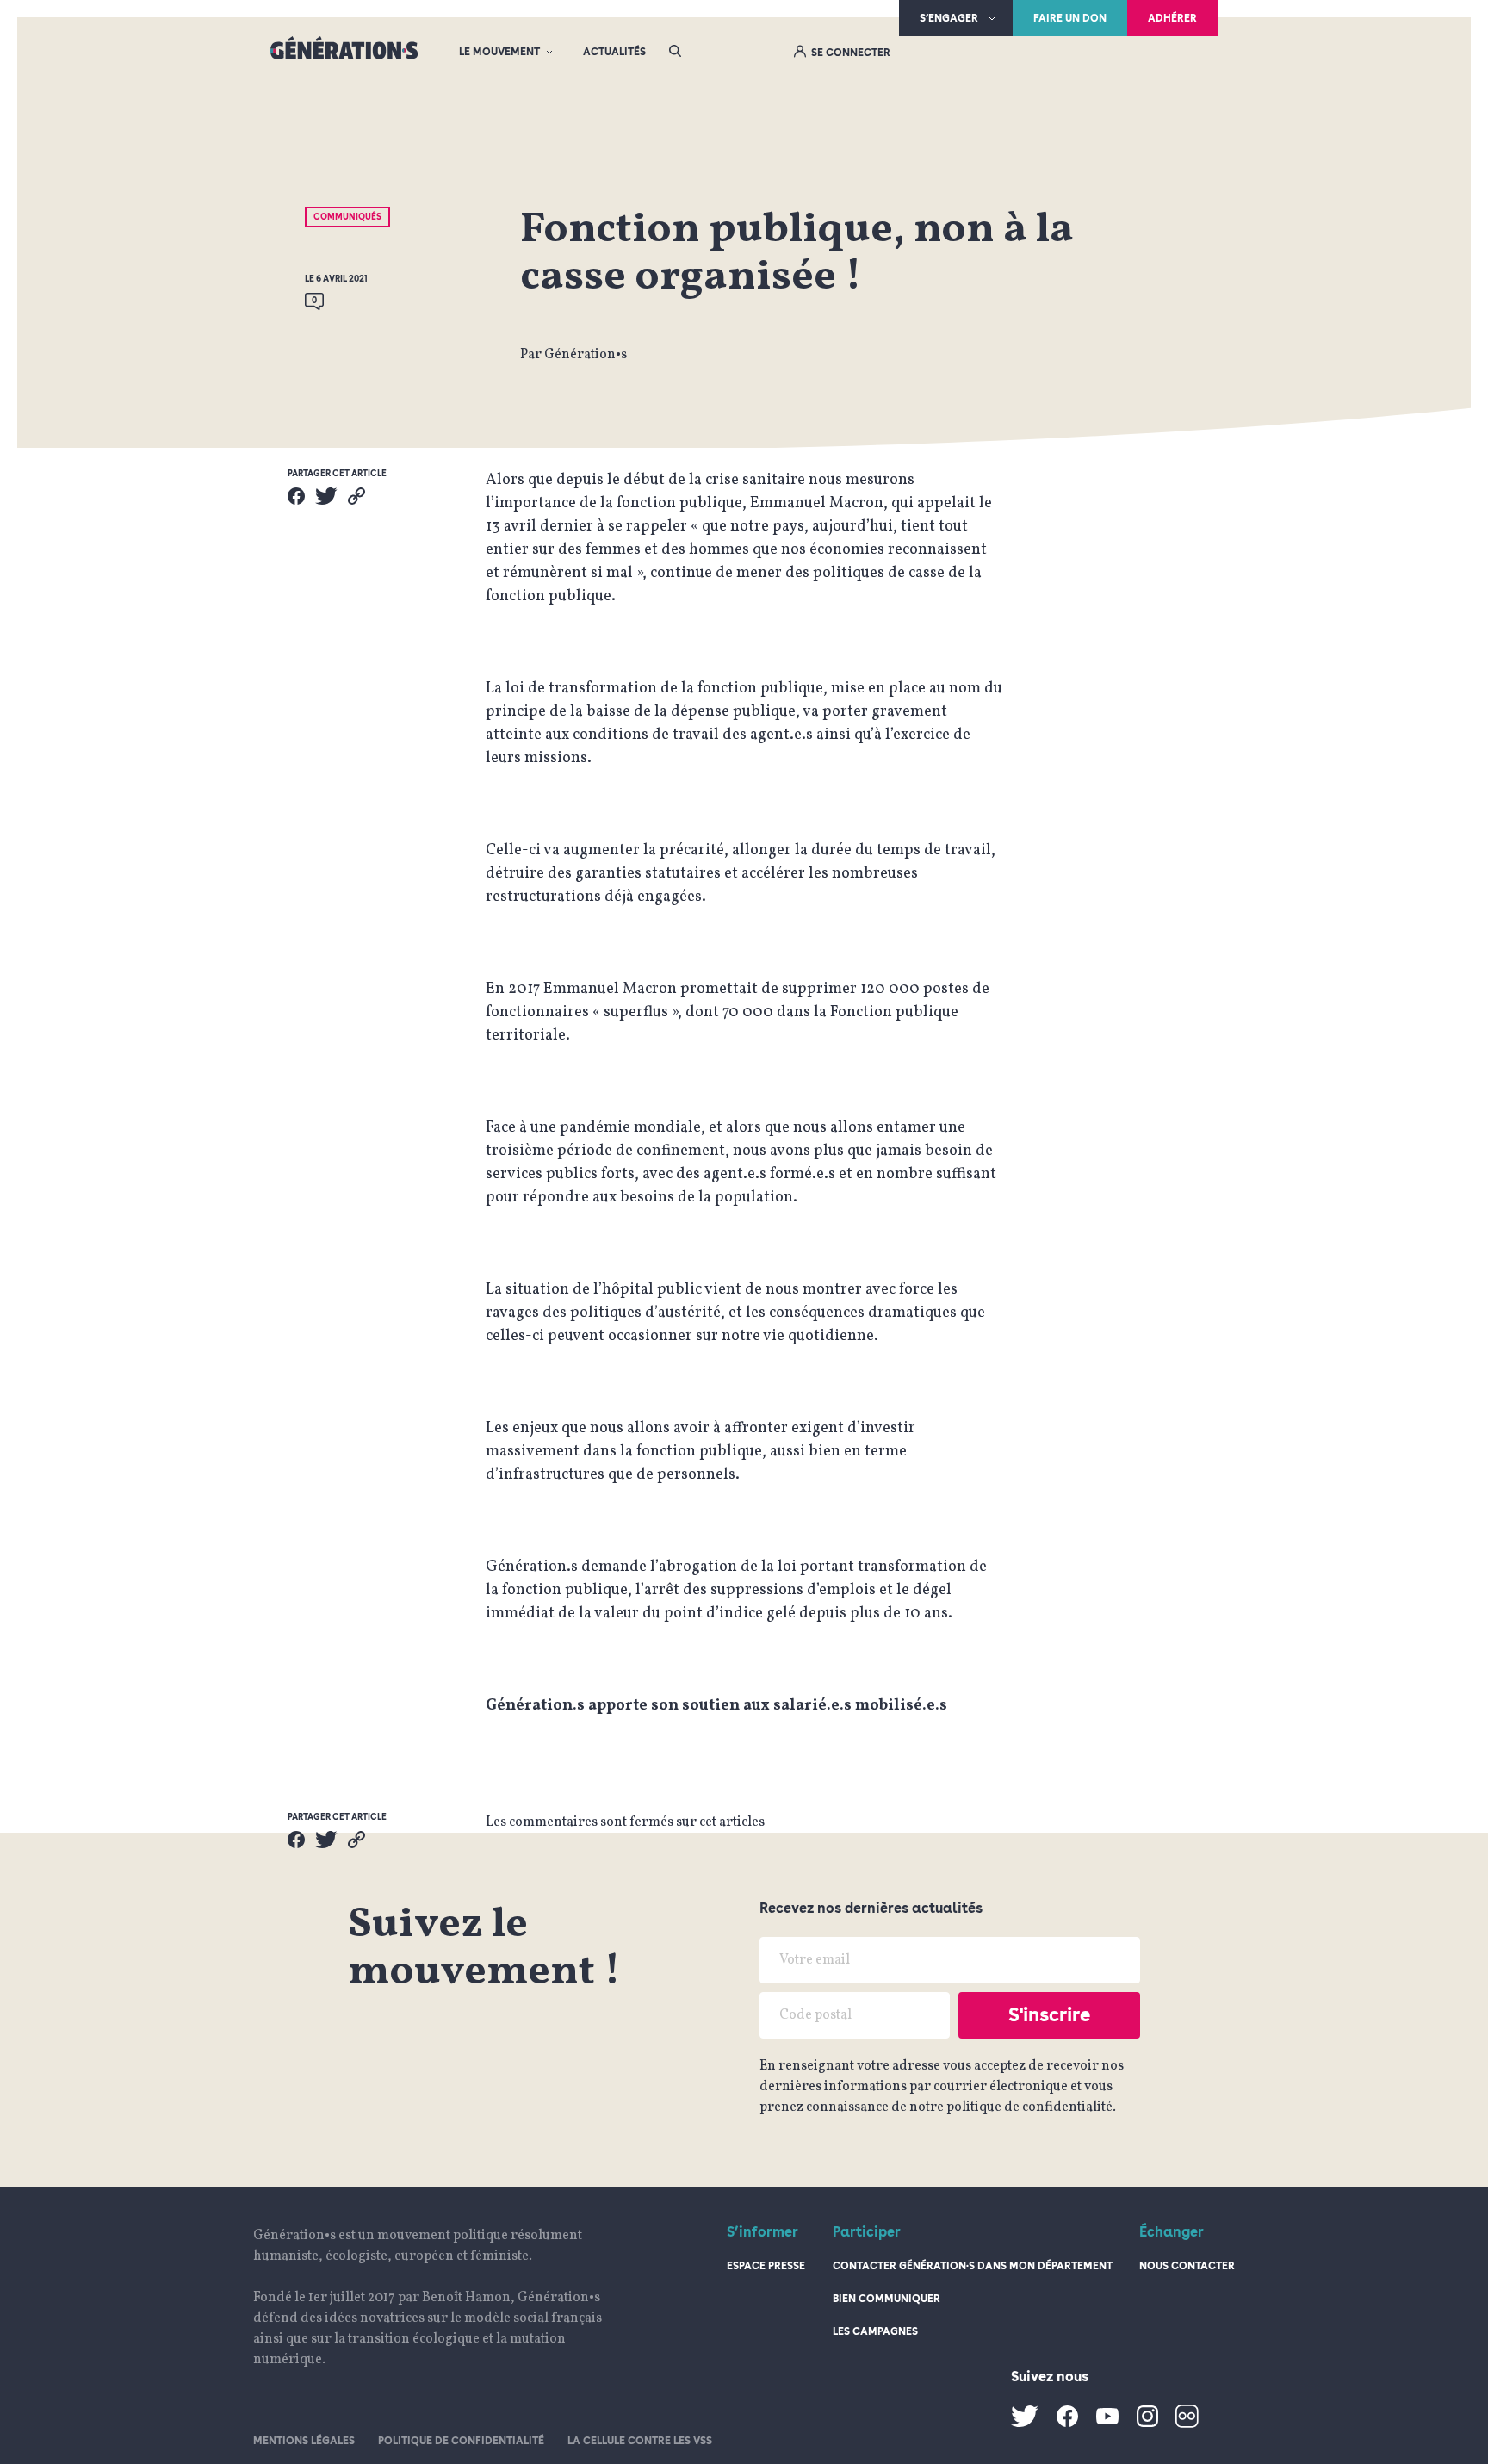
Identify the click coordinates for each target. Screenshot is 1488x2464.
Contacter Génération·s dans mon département (973, 2266)
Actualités (614, 52)
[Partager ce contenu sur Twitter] (326, 496)
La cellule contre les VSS (640, 2441)
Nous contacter (1187, 2266)
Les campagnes (875, 2331)
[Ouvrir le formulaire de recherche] (675, 52)
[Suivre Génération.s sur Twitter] (1025, 2424)
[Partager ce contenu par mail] (356, 496)
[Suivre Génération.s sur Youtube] (1107, 2421)
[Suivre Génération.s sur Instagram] (1147, 2424)
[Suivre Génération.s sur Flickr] (1187, 2424)
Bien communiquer (887, 2299)
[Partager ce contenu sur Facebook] (296, 496)
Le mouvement (499, 52)
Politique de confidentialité (461, 2441)
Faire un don (1070, 18)
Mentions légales (304, 2441)
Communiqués (347, 216)
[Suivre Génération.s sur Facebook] (1067, 2424)
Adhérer (1172, 18)
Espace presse (766, 2266)
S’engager (949, 18)
